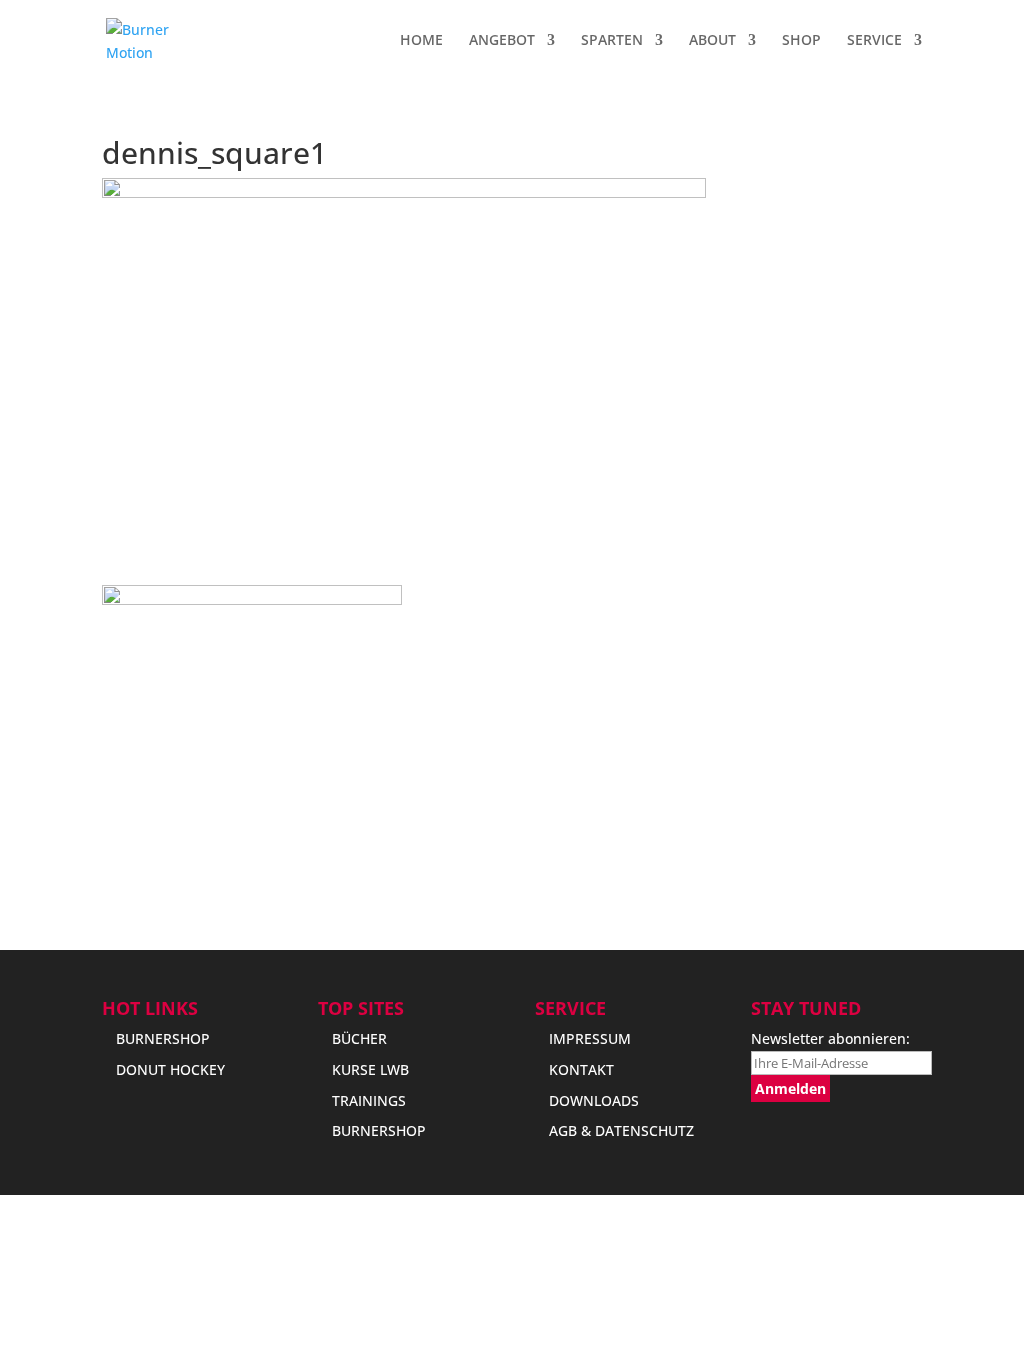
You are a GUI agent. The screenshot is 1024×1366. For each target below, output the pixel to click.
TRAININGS (369, 1100)
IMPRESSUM (590, 1038)
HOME (421, 41)
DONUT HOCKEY (170, 1069)
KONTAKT (581, 1069)
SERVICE (874, 41)
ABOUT (712, 41)
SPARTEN (612, 41)
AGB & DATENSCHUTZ (621, 1130)
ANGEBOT (502, 41)
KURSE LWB (370, 1069)
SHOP (801, 41)
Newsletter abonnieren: (830, 1038)
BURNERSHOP (163, 1038)
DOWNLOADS (594, 1100)
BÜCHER (359, 1038)
